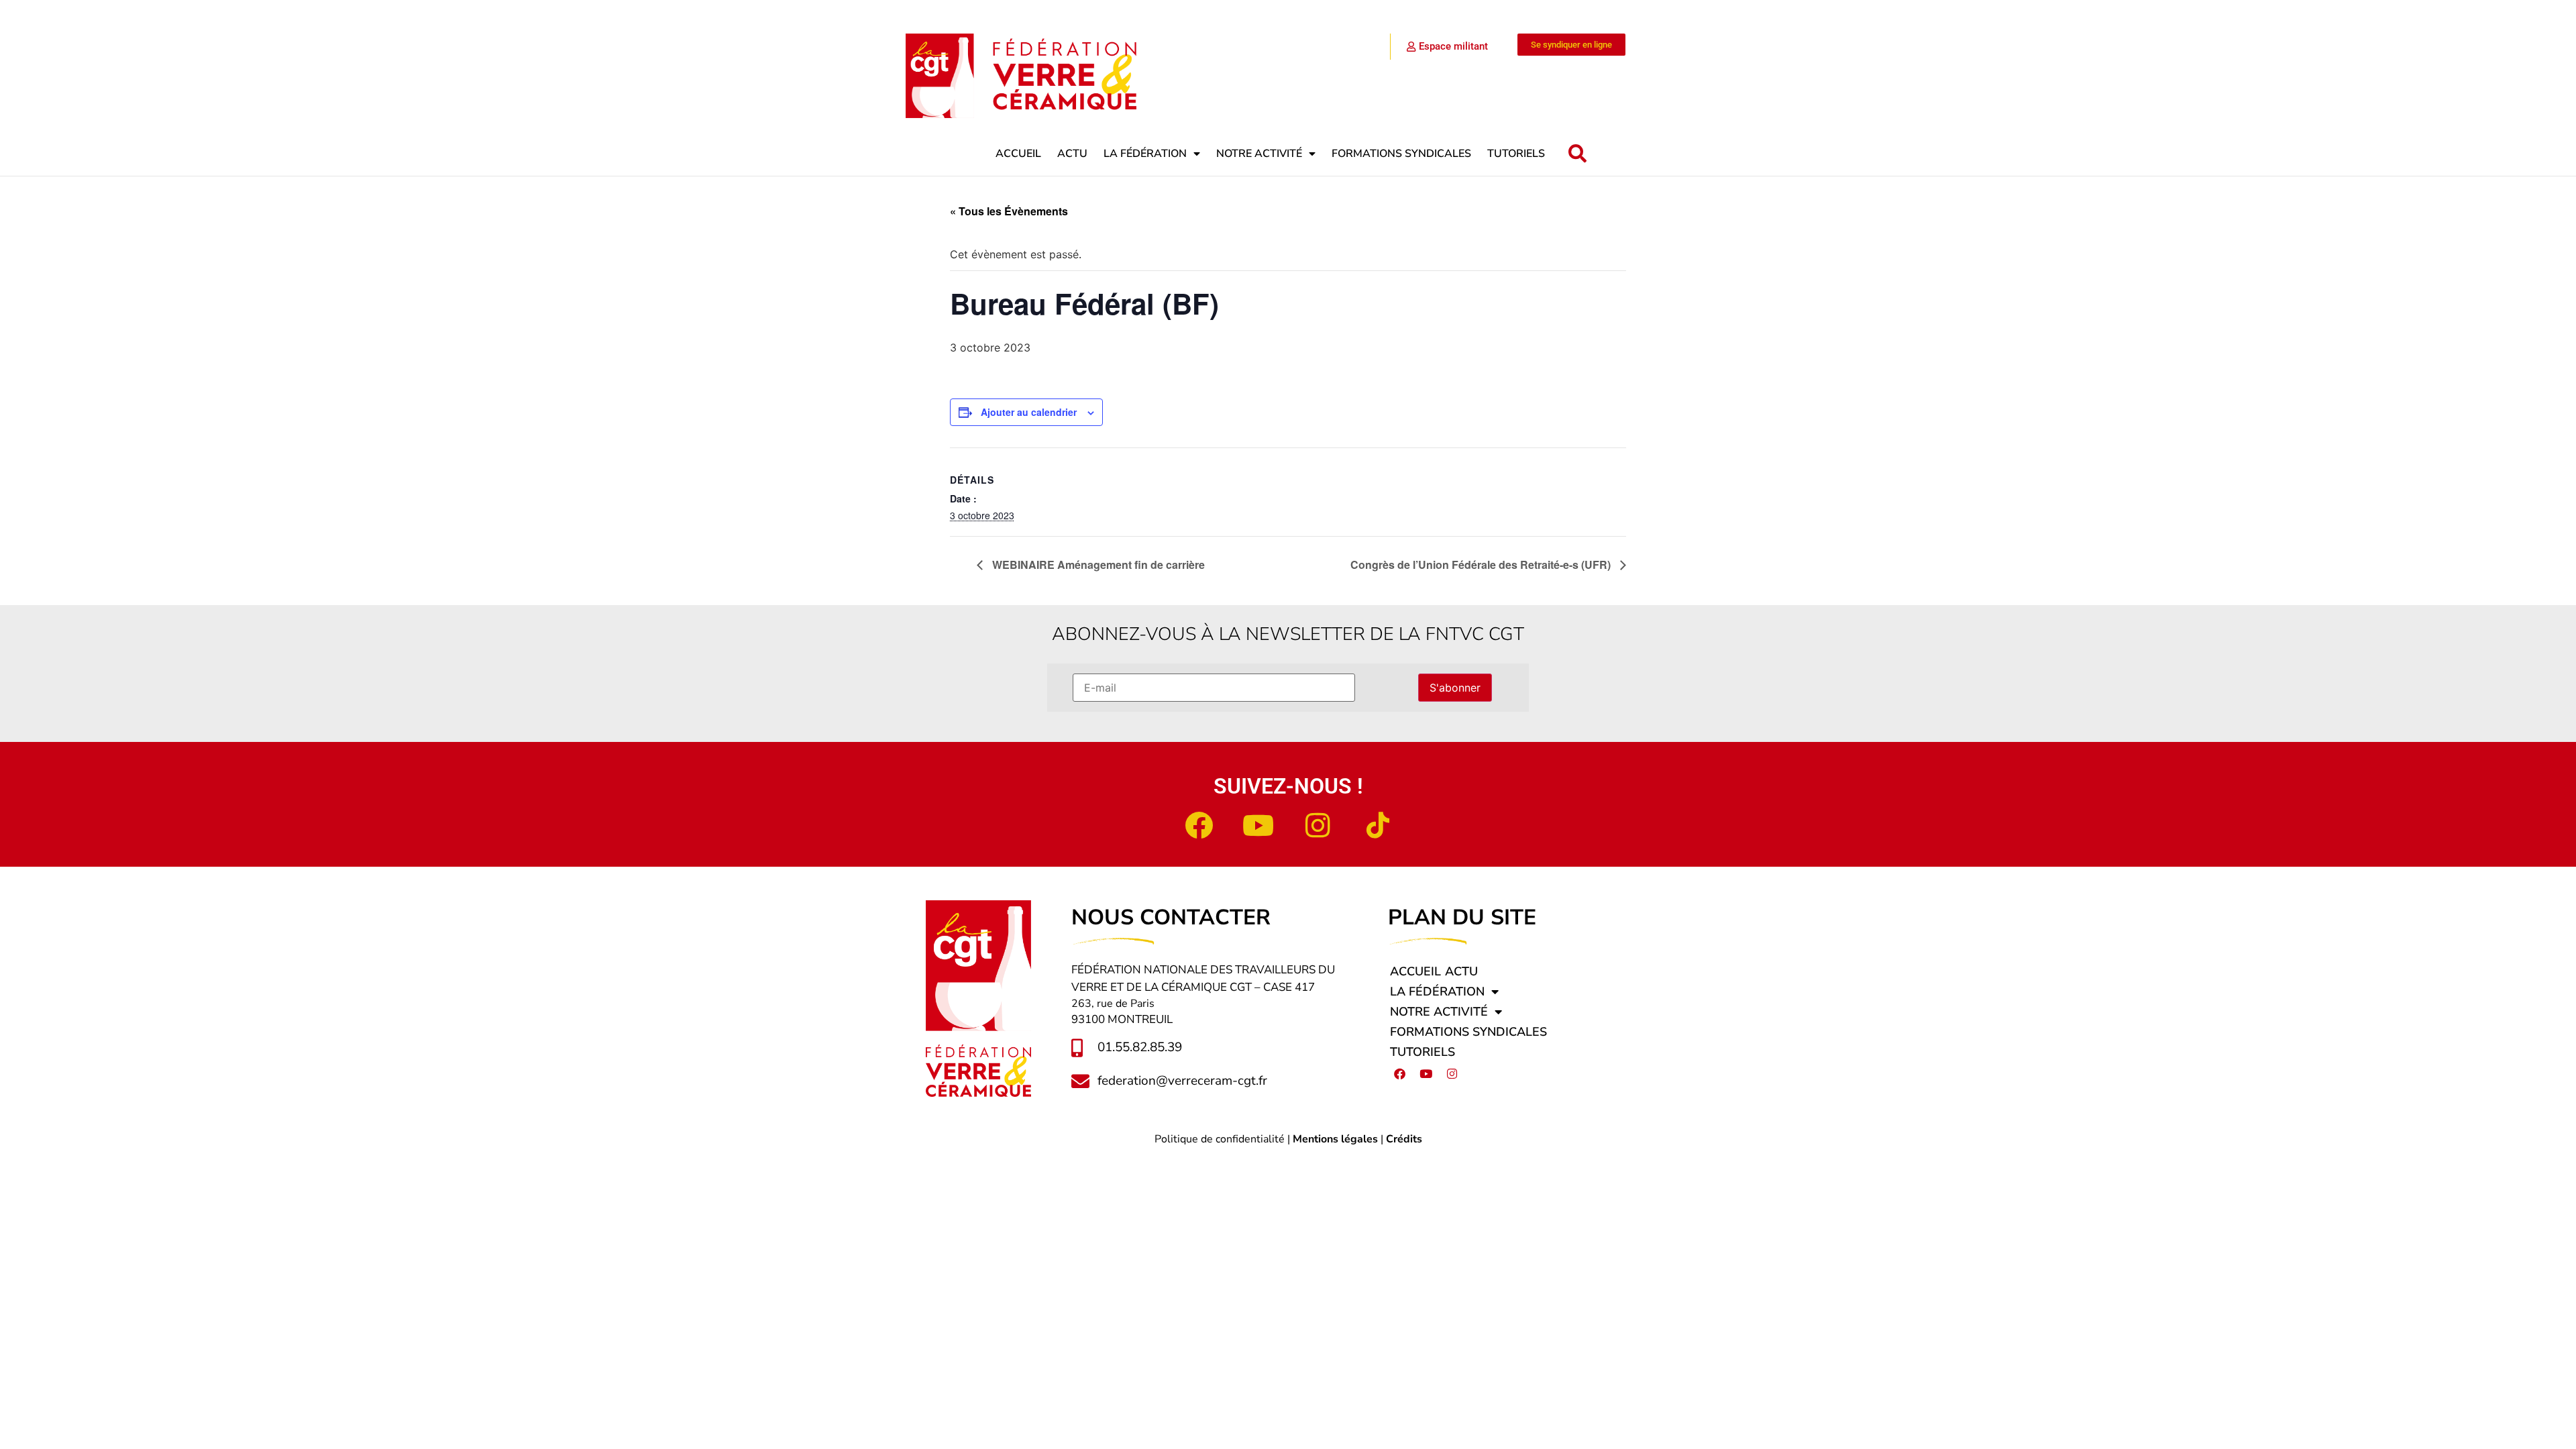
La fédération (1145, 154)
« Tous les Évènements (1009, 211)
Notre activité (1259, 154)
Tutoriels (1516, 154)
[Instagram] (1318, 825)
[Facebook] (1199, 825)
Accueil (1018, 154)
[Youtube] (1258, 825)
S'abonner (1455, 688)
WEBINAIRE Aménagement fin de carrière (1097, 565)
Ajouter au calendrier (1029, 412)
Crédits (1404, 1139)
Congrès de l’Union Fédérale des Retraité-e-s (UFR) (1482, 565)
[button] (1577, 154)
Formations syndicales (1401, 154)
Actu (1072, 154)
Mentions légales (1335, 1139)
